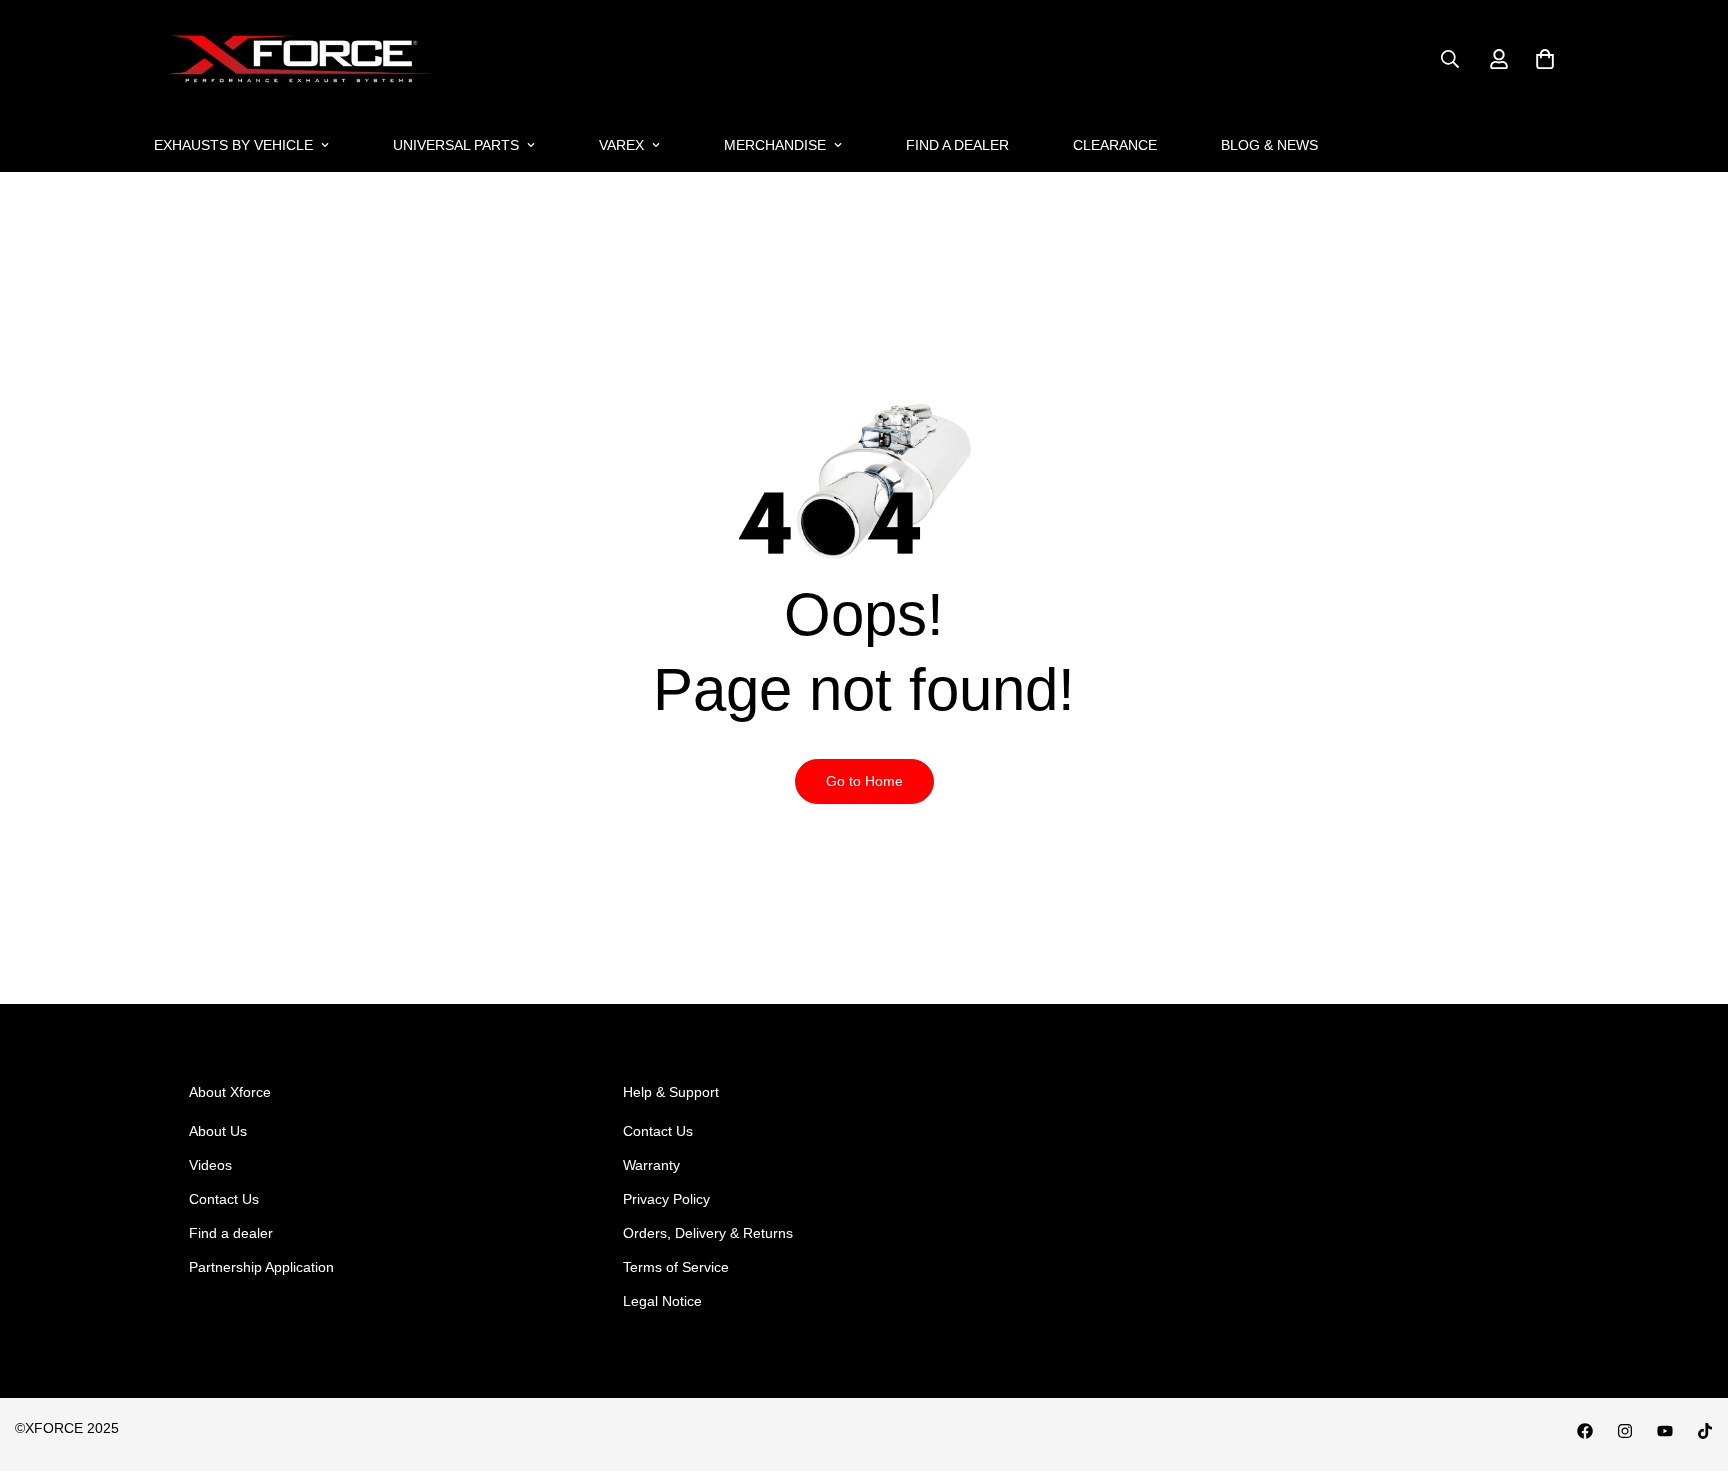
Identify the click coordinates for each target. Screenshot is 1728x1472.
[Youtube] (1665, 1431)
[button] (1545, 59)
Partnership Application (261, 1267)
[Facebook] (1585, 1431)
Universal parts (456, 145)
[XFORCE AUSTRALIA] (296, 59)
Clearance (1115, 145)
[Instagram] (1625, 1431)
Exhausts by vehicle (233, 145)
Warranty (651, 1165)
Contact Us (224, 1199)
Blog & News (1269, 145)
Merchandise (775, 145)
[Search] (1450, 59)
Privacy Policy (666, 1199)
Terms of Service (676, 1267)
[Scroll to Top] (1689, 1363)
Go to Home (864, 781)
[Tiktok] (1705, 1431)
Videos (210, 1165)
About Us (218, 1131)
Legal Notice (662, 1301)
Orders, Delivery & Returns (708, 1233)
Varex (621, 145)
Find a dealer (957, 145)
